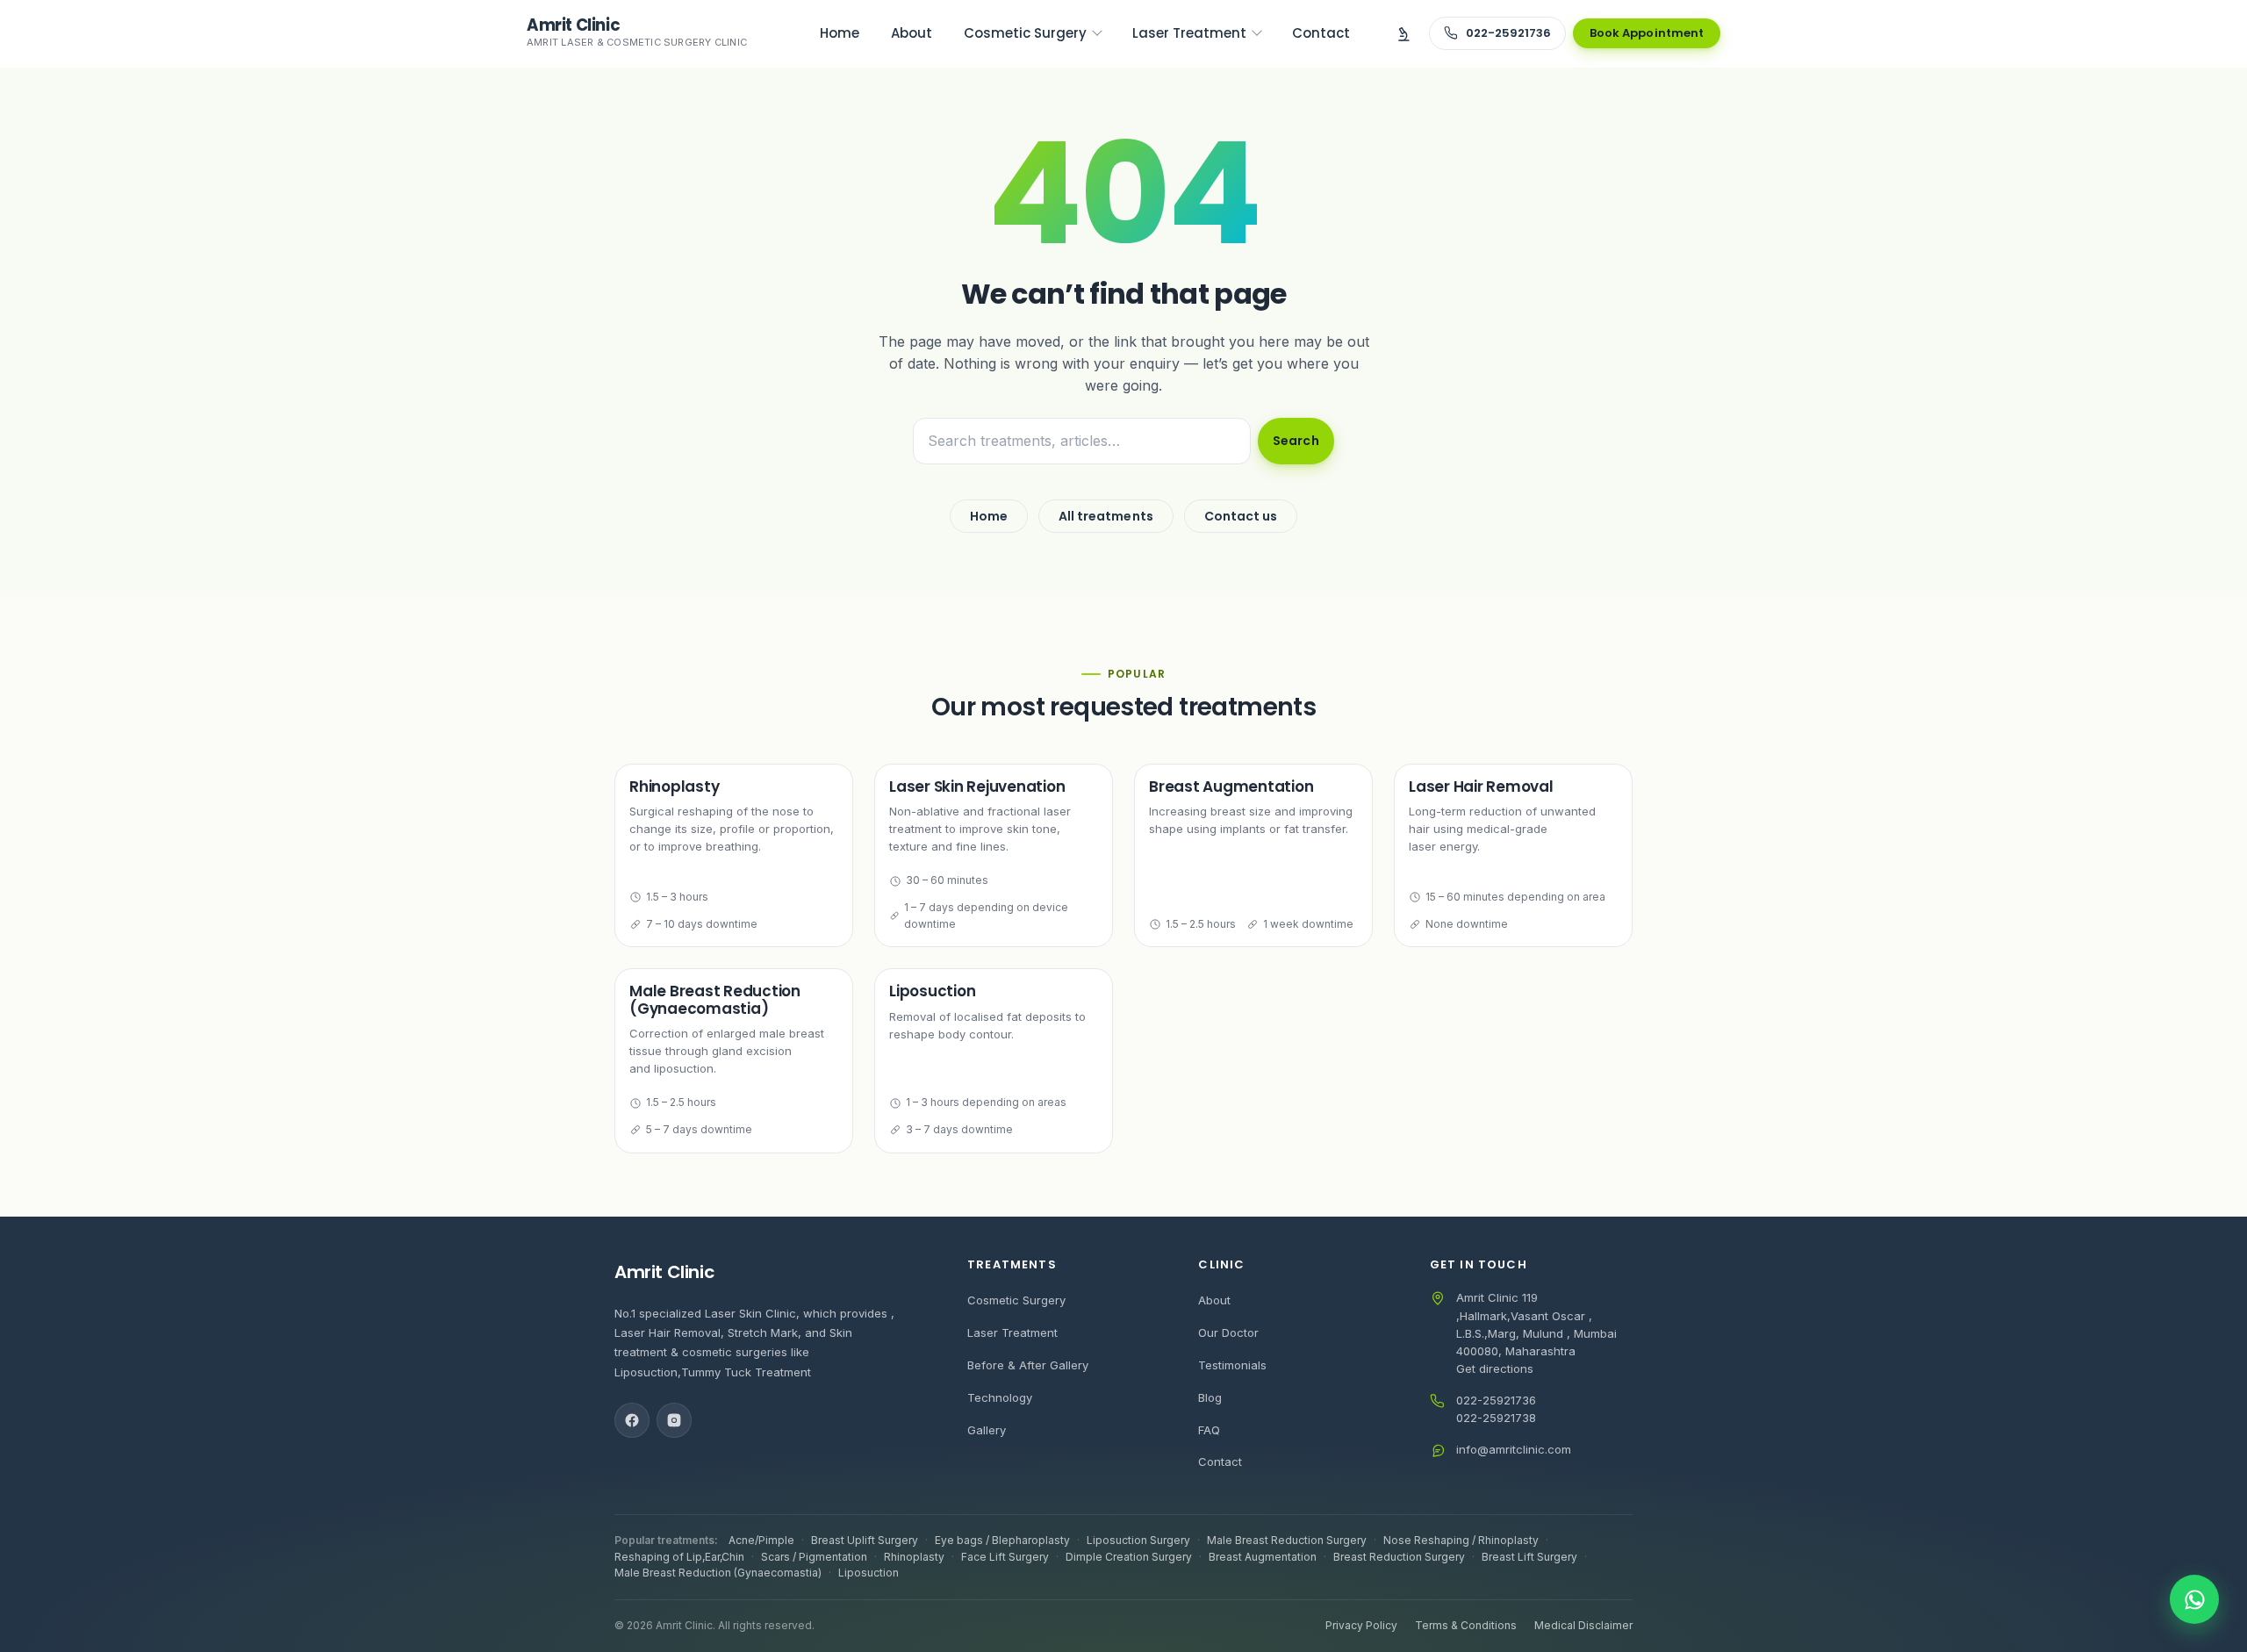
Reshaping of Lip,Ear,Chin (679, 1557)
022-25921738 (1496, 1418)
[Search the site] (1403, 33)
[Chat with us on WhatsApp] (2194, 1599)
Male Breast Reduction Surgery (1287, 1540)
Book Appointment (1647, 33)
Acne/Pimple (761, 1540)
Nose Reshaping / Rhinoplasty (1461, 1540)
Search (1296, 441)
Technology (1000, 1397)
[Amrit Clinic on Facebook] (632, 1420)
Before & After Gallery (1028, 1365)
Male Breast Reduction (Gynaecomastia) (715, 999)
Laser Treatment (1012, 1332)
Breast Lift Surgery (1529, 1557)
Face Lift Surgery (1005, 1557)
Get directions (1495, 1368)
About (1214, 1300)
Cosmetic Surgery (1016, 1300)
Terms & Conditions (1466, 1625)
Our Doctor (1228, 1332)
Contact (1220, 1462)
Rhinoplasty (674, 786)
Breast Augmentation (1231, 786)
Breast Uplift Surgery (865, 1540)
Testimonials (1232, 1365)
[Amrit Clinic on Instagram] (674, 1420)
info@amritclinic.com (1514, 1449)
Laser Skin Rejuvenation (977, 786)
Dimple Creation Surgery (1129, 1557)
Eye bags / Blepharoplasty (1002, 1540)
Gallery (987, 1430)
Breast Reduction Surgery (1399, 1557)
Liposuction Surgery (1138, 1540)
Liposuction (932, 991)
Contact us (1241, 516)
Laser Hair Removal (1481, 786)
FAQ (1209, 1430)
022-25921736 (1496, 1400)
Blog (1210, 1397)
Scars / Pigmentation (814, 1557)
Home (989, 516)
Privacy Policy (1361, 1625)
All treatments (1106, 516)
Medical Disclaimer (1583, 1625)
